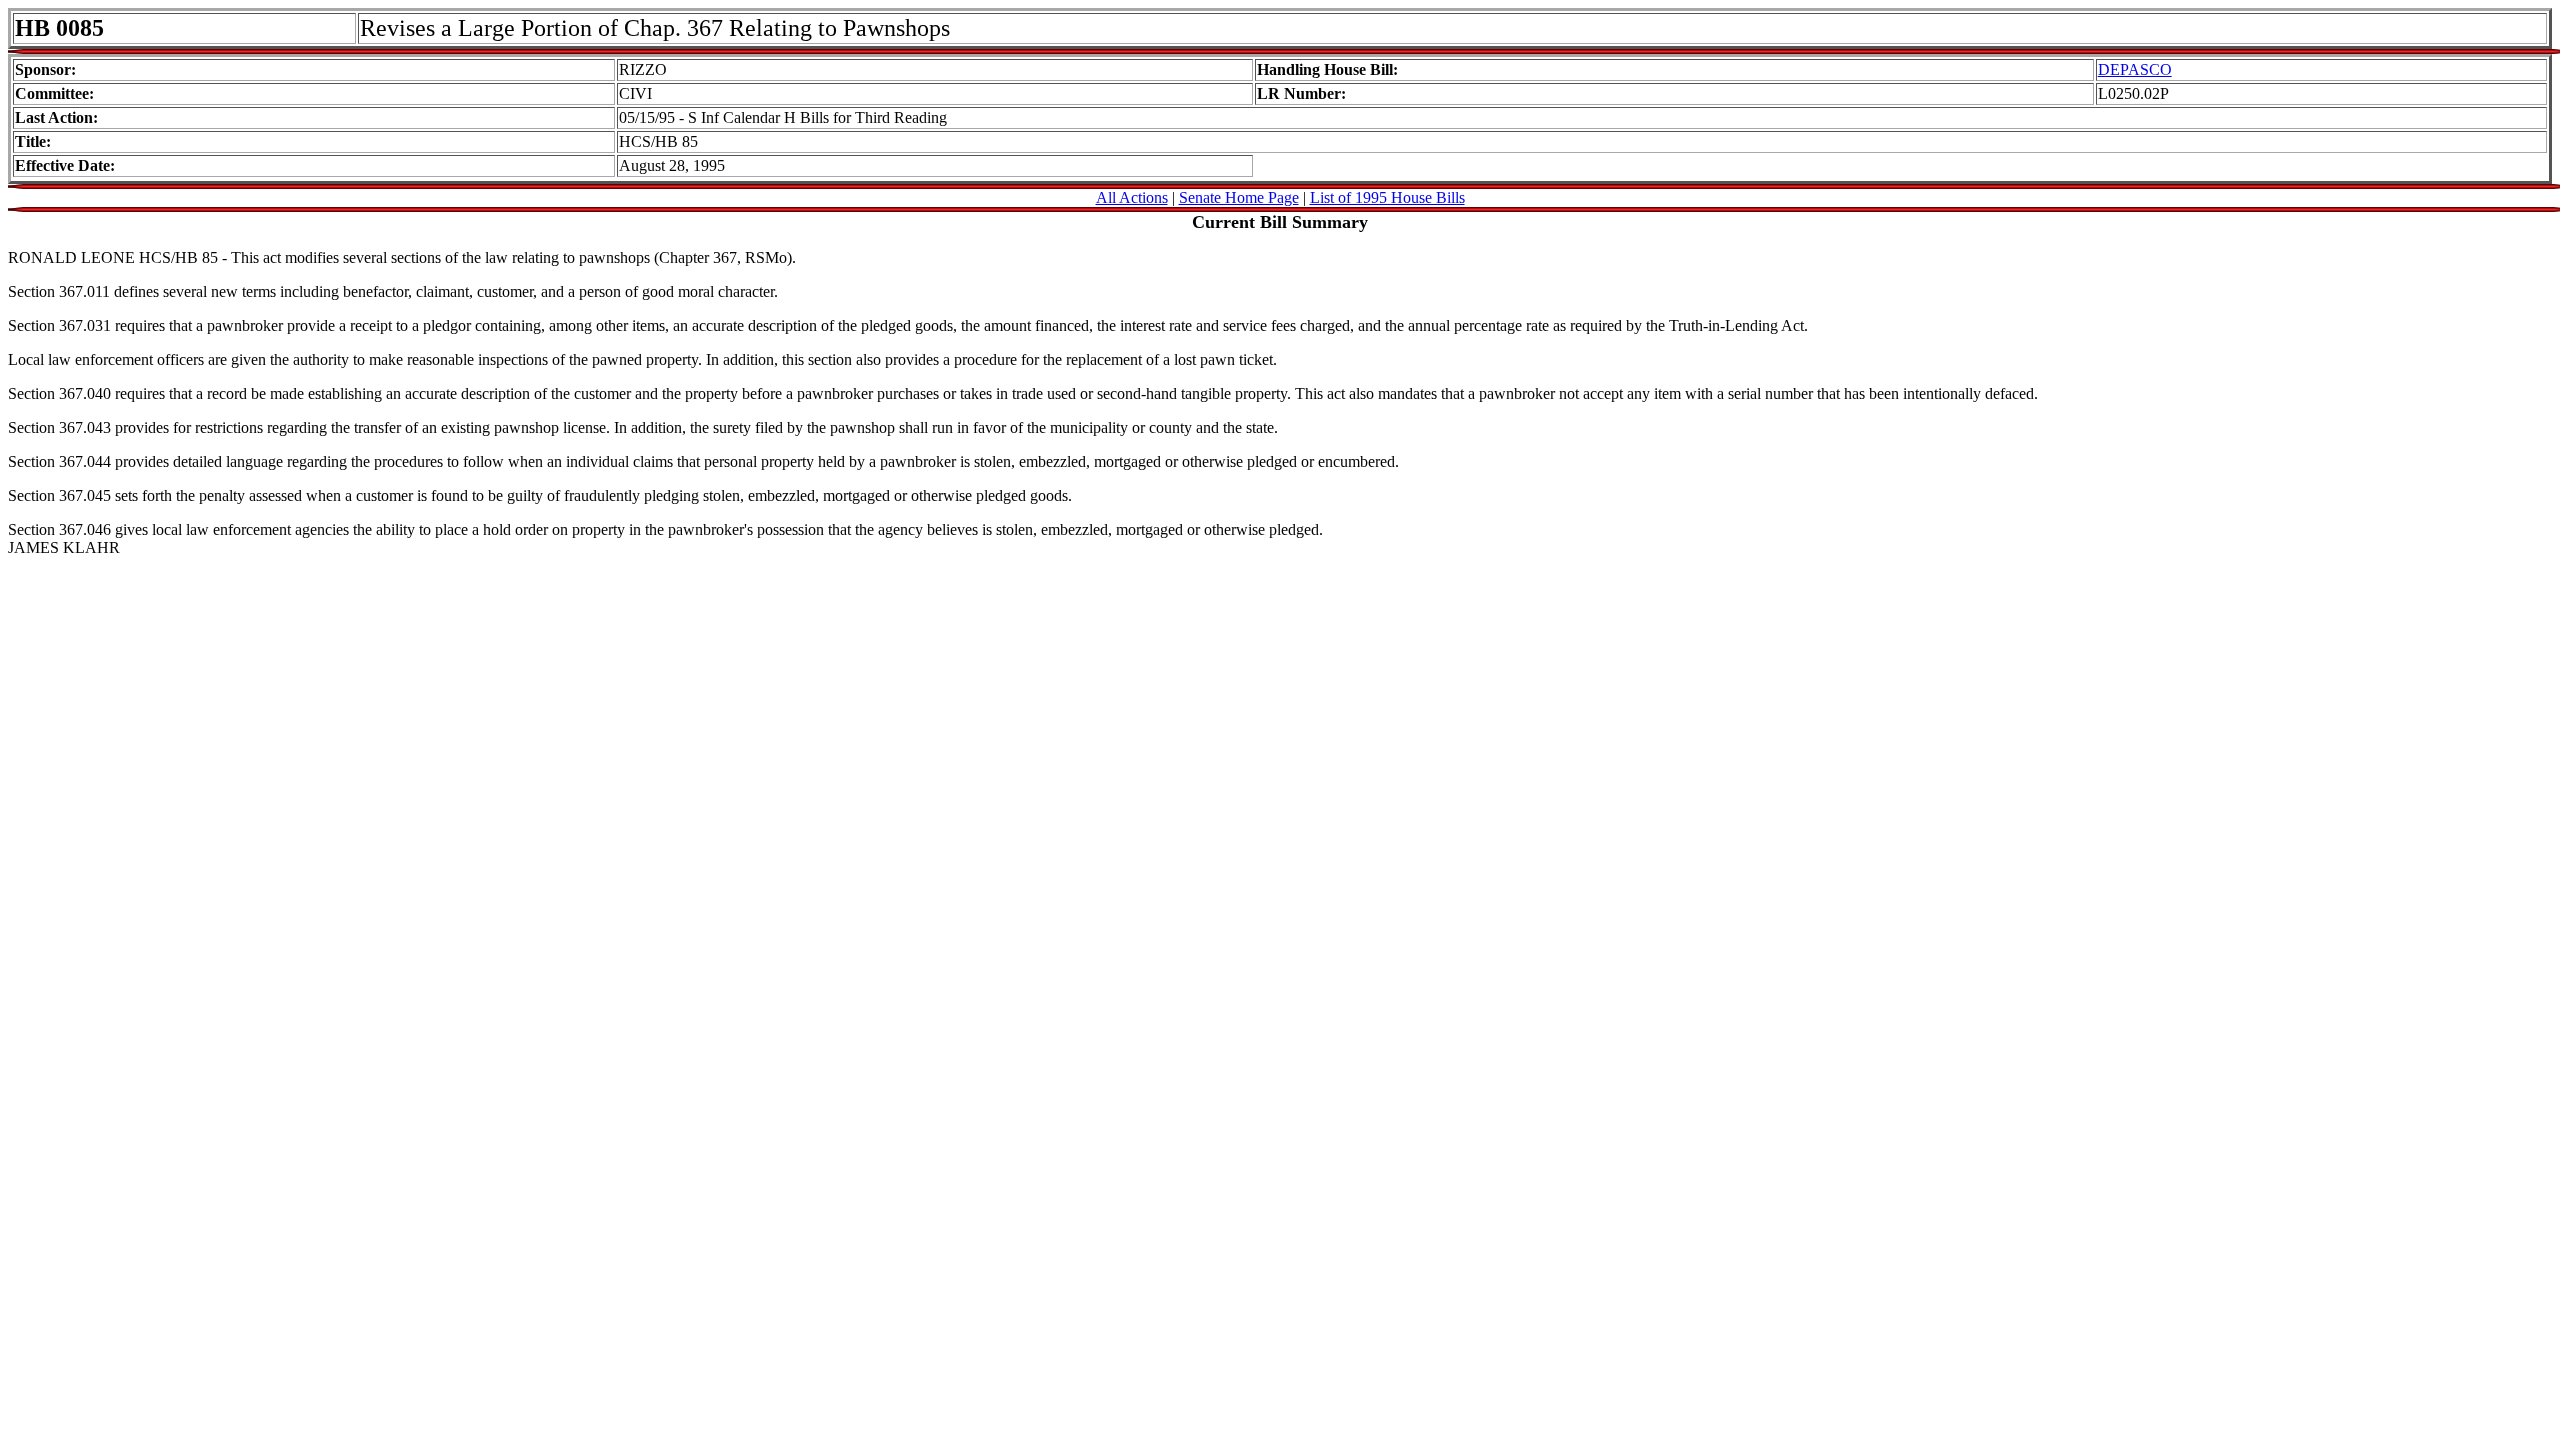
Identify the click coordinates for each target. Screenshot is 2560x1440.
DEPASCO (2135, 69)
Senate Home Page (1239, 197)
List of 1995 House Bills (1387, 197)
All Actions (1132, 197)
